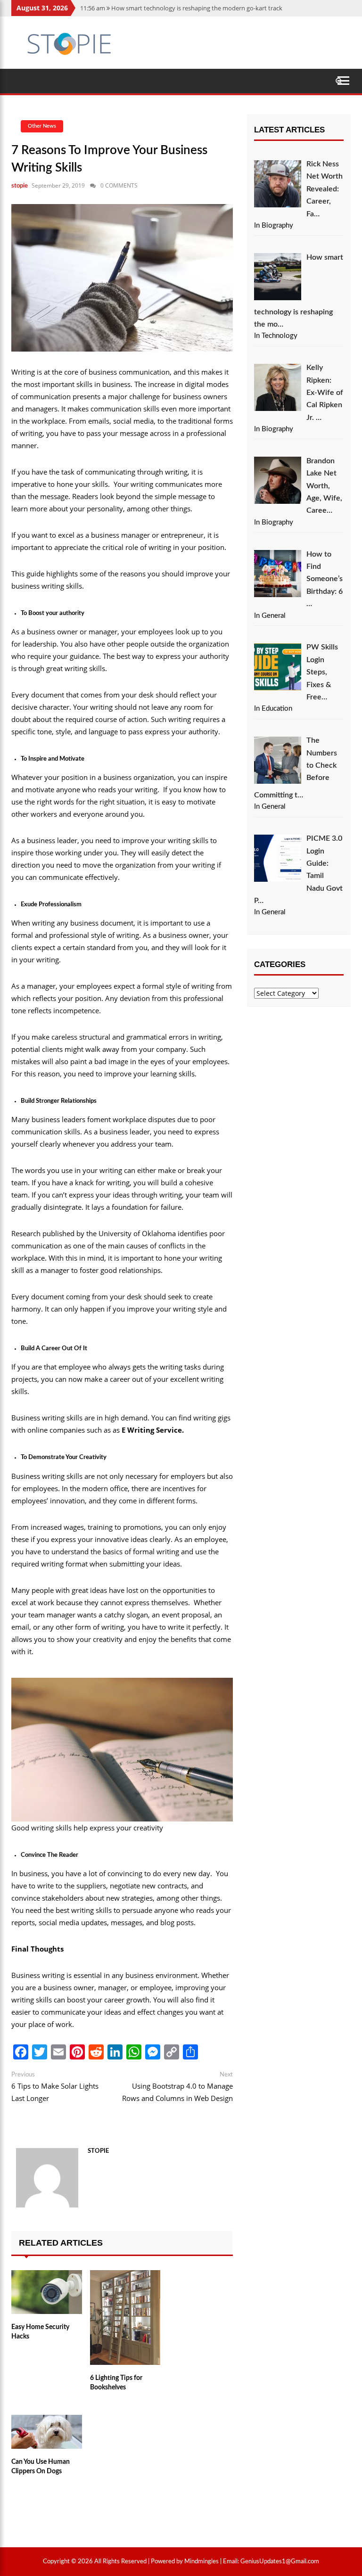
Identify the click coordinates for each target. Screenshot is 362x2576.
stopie (20, 186)
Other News (42, 126)
